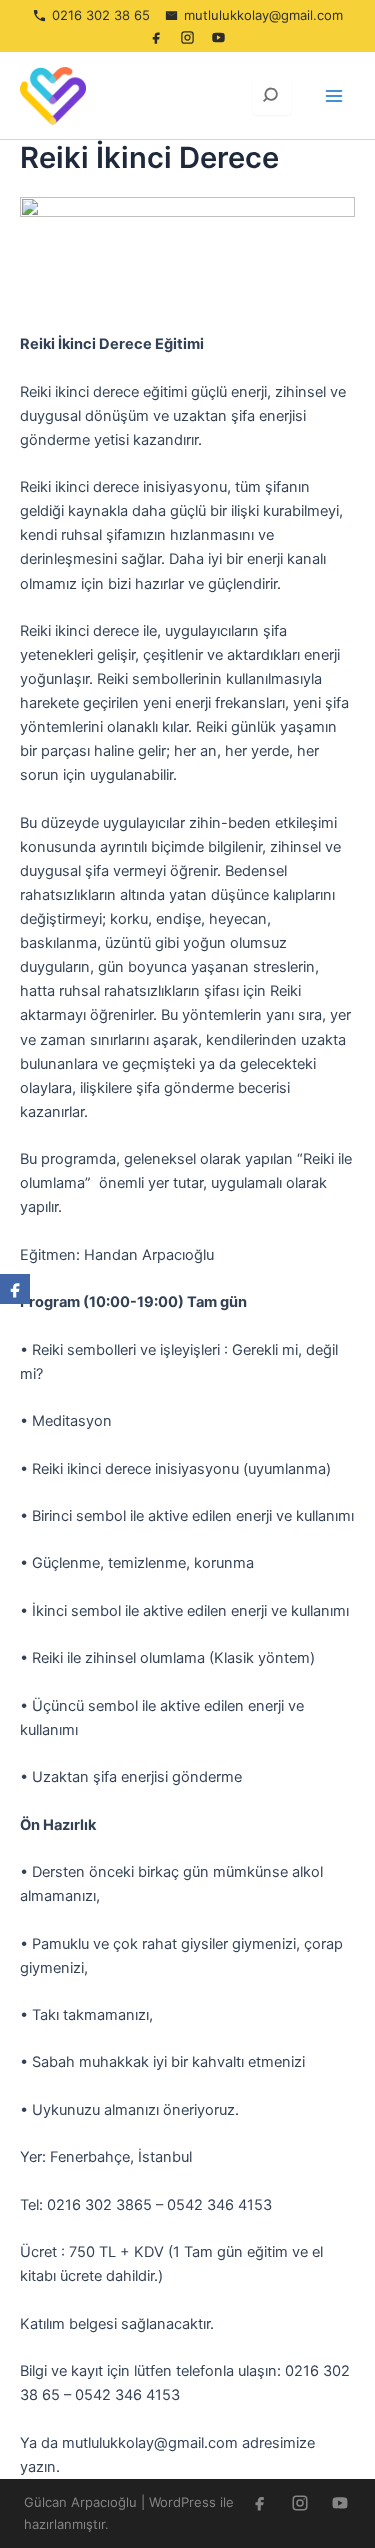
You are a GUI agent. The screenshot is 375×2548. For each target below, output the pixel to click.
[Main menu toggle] (334, 96)
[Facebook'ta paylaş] (15, 1289)
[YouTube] (219, 37)
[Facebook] (157, 37)
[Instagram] (188, 37)
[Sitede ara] (272, 96)
